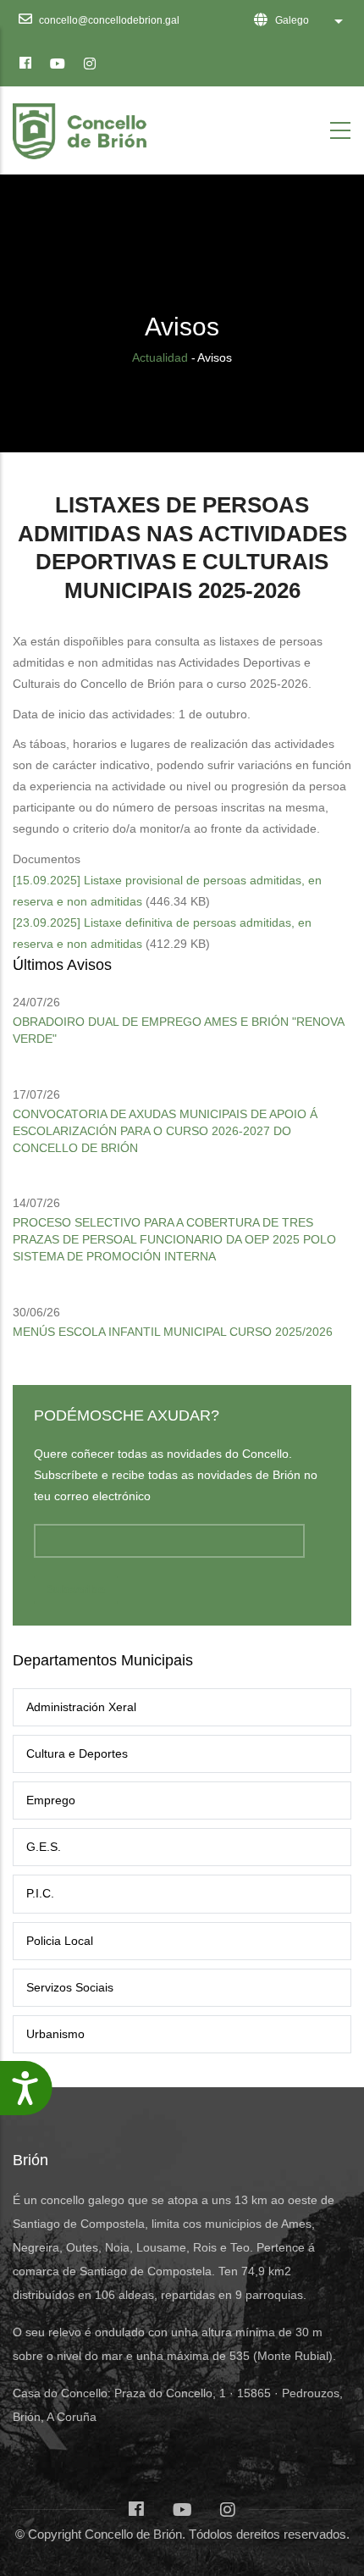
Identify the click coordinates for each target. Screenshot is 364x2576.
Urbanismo (55, 2034)
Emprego (51, 1800)
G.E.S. (44, 1847)
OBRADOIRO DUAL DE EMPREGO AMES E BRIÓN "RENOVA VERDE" (178, 1030)
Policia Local (60, 1941)
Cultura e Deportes (77, 1753)
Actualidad (160, 357)
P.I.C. (40, 1893)
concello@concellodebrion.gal (108, 20)
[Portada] (83, 127)
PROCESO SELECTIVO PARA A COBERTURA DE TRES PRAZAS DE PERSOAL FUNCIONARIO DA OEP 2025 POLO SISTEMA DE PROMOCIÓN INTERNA (174, 1239)
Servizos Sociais (70, 1987)
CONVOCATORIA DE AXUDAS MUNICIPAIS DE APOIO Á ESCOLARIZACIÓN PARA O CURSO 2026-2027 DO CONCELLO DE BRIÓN (165, 1131)
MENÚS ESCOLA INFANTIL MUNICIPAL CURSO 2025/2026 (173, 1332)
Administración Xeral (81, 1707)
